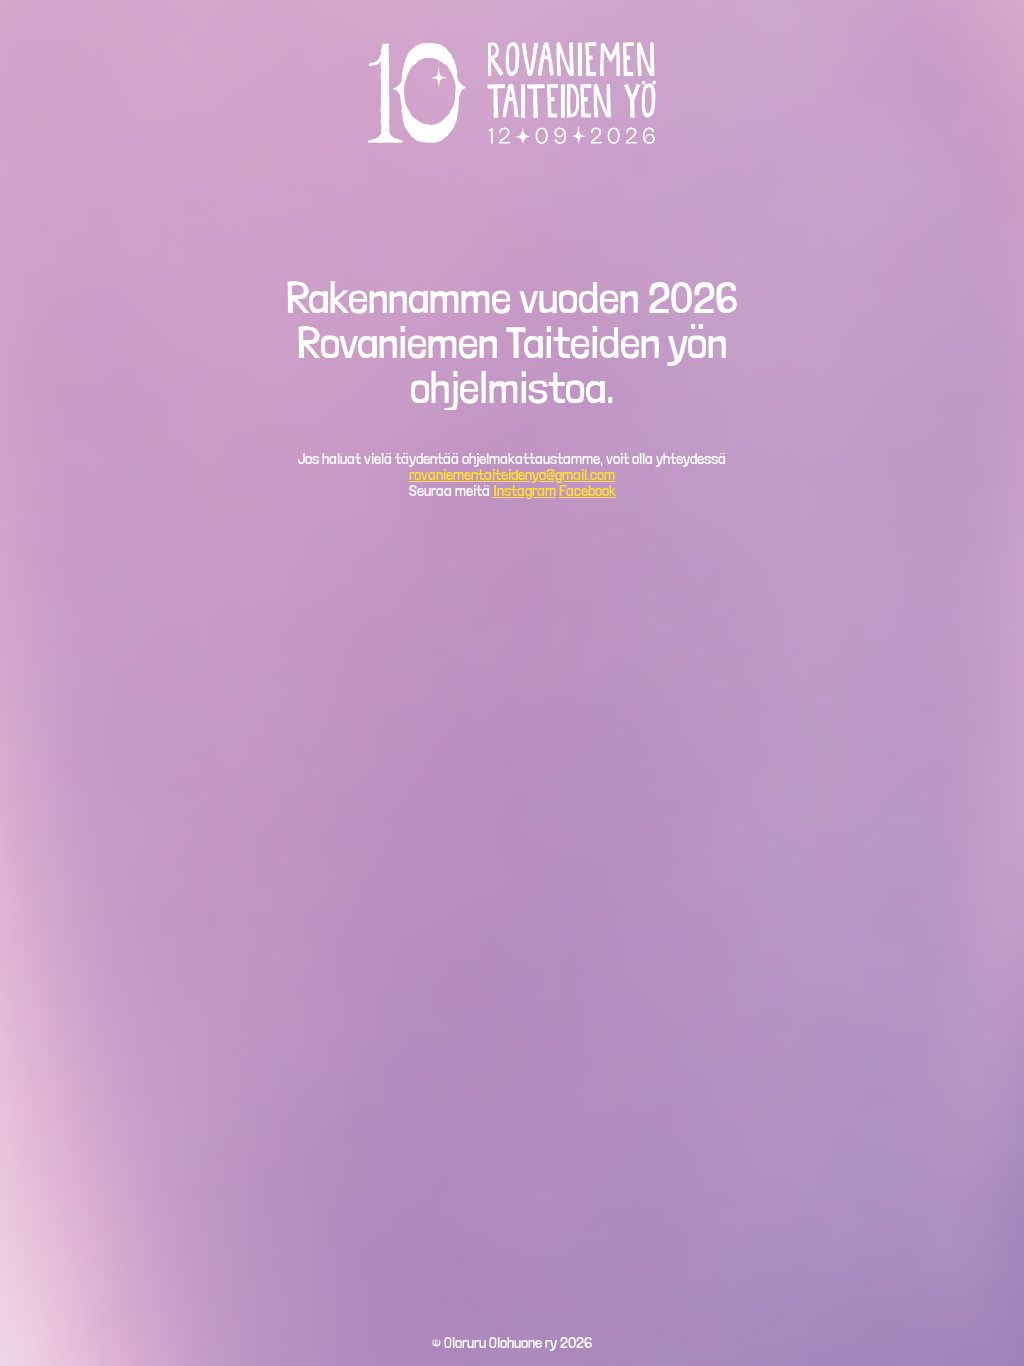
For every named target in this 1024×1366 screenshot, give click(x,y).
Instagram (524, 490)
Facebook (587, 490)
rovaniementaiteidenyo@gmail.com (512, 474)
